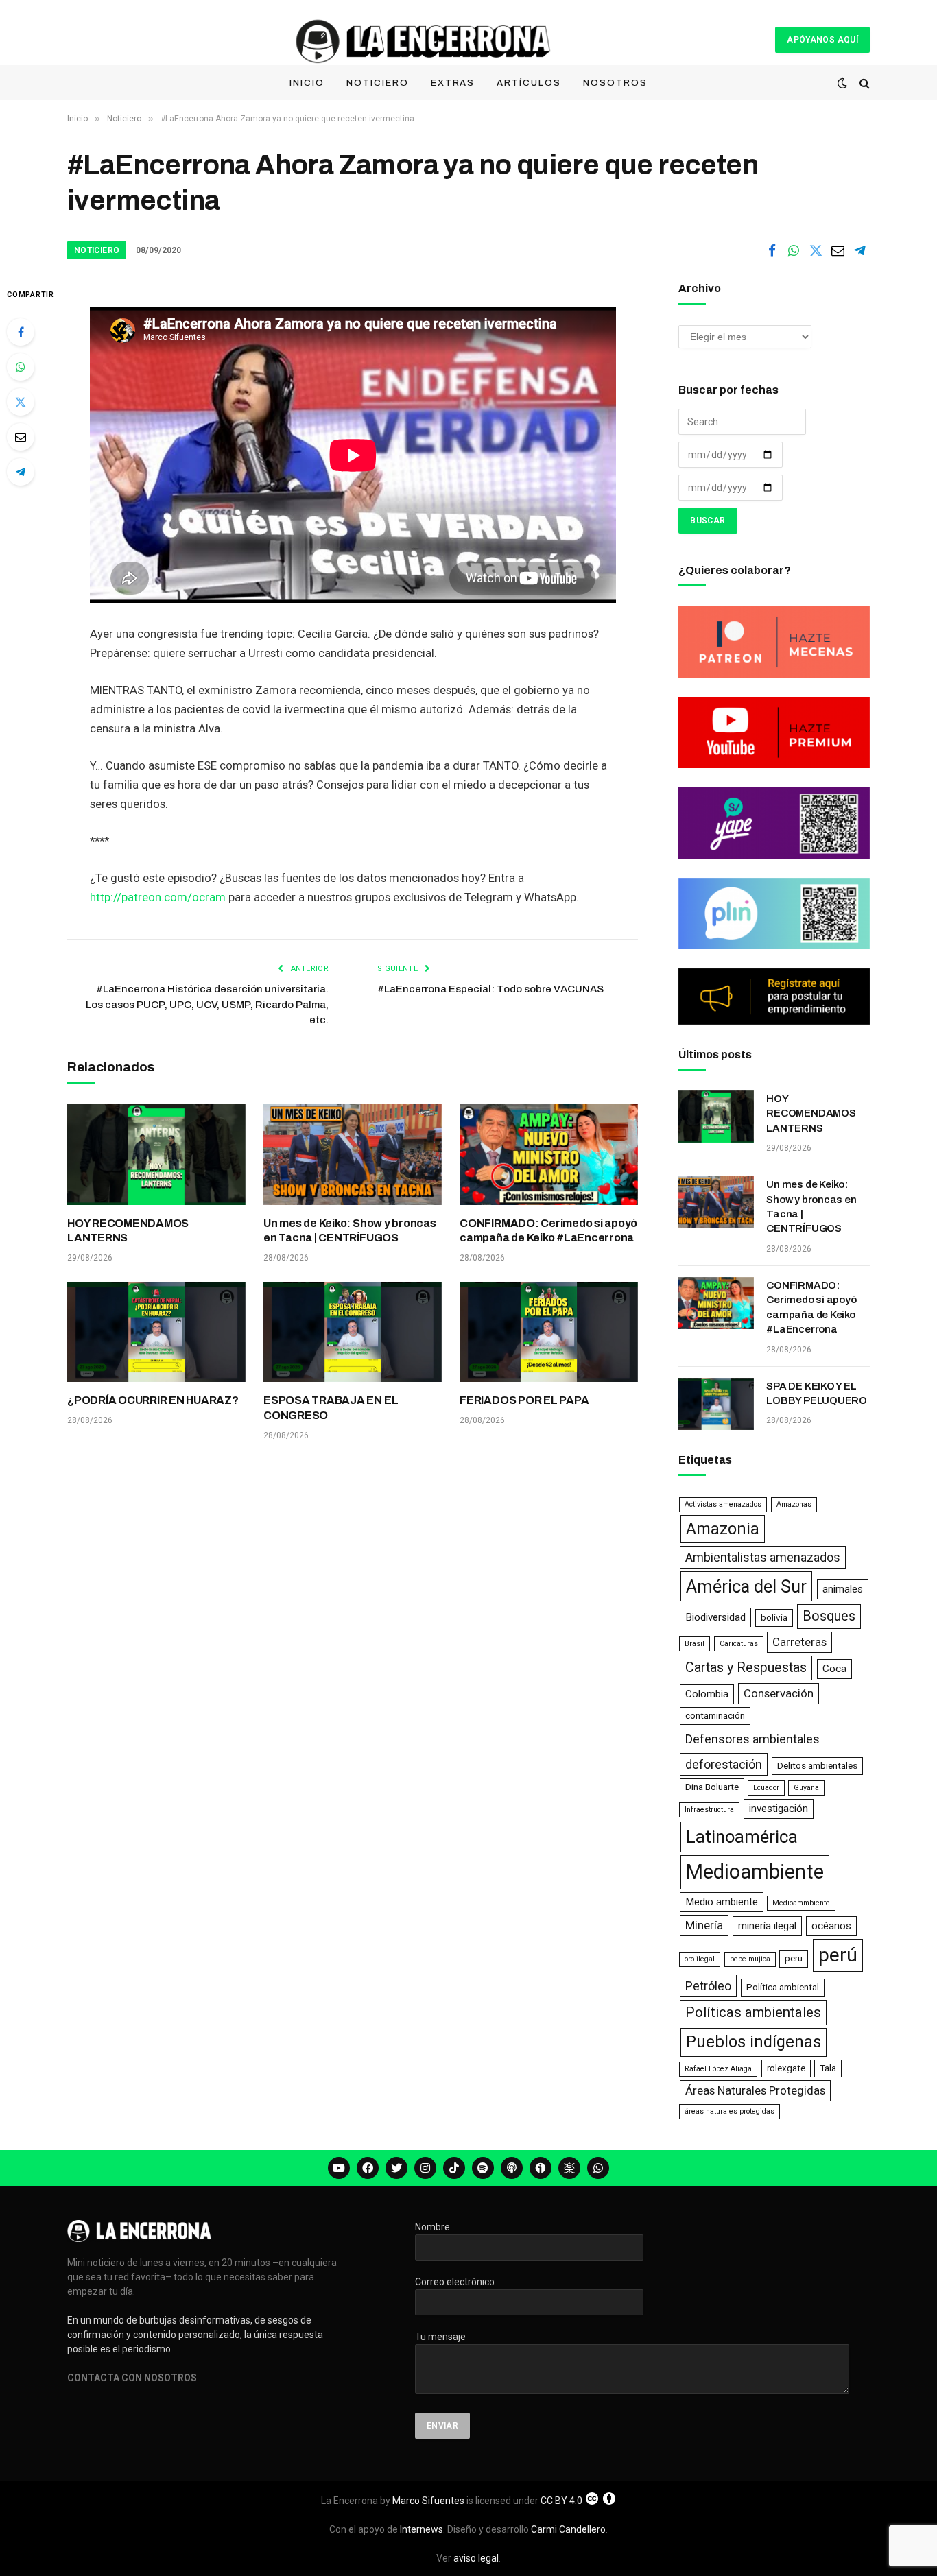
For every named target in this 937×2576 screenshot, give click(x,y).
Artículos (529, 83)
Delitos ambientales (817, 1766)
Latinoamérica (742, 1837)
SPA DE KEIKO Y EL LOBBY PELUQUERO (817, 1393)
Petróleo (708, 1986)
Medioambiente (755, 1872)
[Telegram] (21, 472)
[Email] (21, 437)
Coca (834, 1669)
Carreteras (799, 1642)
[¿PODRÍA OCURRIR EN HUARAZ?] (156, 1332)
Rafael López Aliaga (718, 2069)
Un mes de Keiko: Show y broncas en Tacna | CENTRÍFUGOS (350, 1231)
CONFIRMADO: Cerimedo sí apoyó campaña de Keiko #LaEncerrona (548, 1231)
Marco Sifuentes (428, 2501)
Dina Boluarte (712, 1787)
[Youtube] (339, 2168)
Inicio (307, 83)
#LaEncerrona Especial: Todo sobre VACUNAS (490, 989)
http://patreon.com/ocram (158, 897)
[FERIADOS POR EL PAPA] (549, 1332)
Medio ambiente (722, 1902)
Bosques (829, 1616)
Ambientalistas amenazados (763, 1557)
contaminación (715, 1716)
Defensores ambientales (752, 1739)
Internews (422, 2529)
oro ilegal (700, 1959)
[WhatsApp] (21, 367)
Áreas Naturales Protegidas (755, 2090)
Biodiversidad (715, 1617)
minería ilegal (767, 1926)
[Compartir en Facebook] (772, 250)
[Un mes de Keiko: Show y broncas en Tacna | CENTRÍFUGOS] (353, 1154)
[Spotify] (483, 2168)
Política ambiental (783, 1987)
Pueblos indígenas (754, 2042)
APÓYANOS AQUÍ (822, 40)
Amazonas (794, 1504)
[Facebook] (21, 332)
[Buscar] (863, 83)
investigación (779, 1809)
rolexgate (786, 2068)
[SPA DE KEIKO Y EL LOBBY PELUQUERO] (716, 1404)
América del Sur (746, 1586)
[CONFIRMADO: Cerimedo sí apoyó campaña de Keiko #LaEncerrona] (549, 1154)
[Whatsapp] (598, 2168)
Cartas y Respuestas (746, 1668)
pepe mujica (750, 1959)
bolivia (774, 1618)
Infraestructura (709, 1810)
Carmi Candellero (568, 2529)
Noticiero (378, 83)
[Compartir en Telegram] (859, 250)
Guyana (806, 1788)
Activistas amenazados (723, 1504)
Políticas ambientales (753, 2012)
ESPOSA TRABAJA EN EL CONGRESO (331, 1408)
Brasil (695, 1644)
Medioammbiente (801, 1903)
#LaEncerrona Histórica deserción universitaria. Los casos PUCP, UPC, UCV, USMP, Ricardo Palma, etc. (207, 1004)
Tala (828, 2068)
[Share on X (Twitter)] (816, 250)
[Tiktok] (454, 2168)
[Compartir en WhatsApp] (794, 250)
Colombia (707, 1694)
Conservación (779, 1693)
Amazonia (723, 1529)
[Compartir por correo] (838, 250)
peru (794, 1958)
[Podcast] (512, 2168)
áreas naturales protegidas (730, 2111)
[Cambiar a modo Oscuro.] (842, 83)
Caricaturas (739, 1644)
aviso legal (476, 2558)
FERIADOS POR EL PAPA (524, 1400)
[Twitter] (21, 402)
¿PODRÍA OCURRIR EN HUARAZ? (153, 1400)
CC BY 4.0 (561, 2501)
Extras (453, 83)
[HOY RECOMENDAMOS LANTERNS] (156, 1154)
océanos (831, 1926)
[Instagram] (425, 2168)
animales (843, 1589)
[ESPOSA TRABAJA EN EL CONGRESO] (353, 1332)
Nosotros (615, 83)
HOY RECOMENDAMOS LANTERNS (128, 1231)
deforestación (724, 1764)
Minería (704, 1925)
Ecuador (766, 1788)
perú (838, 1955)
